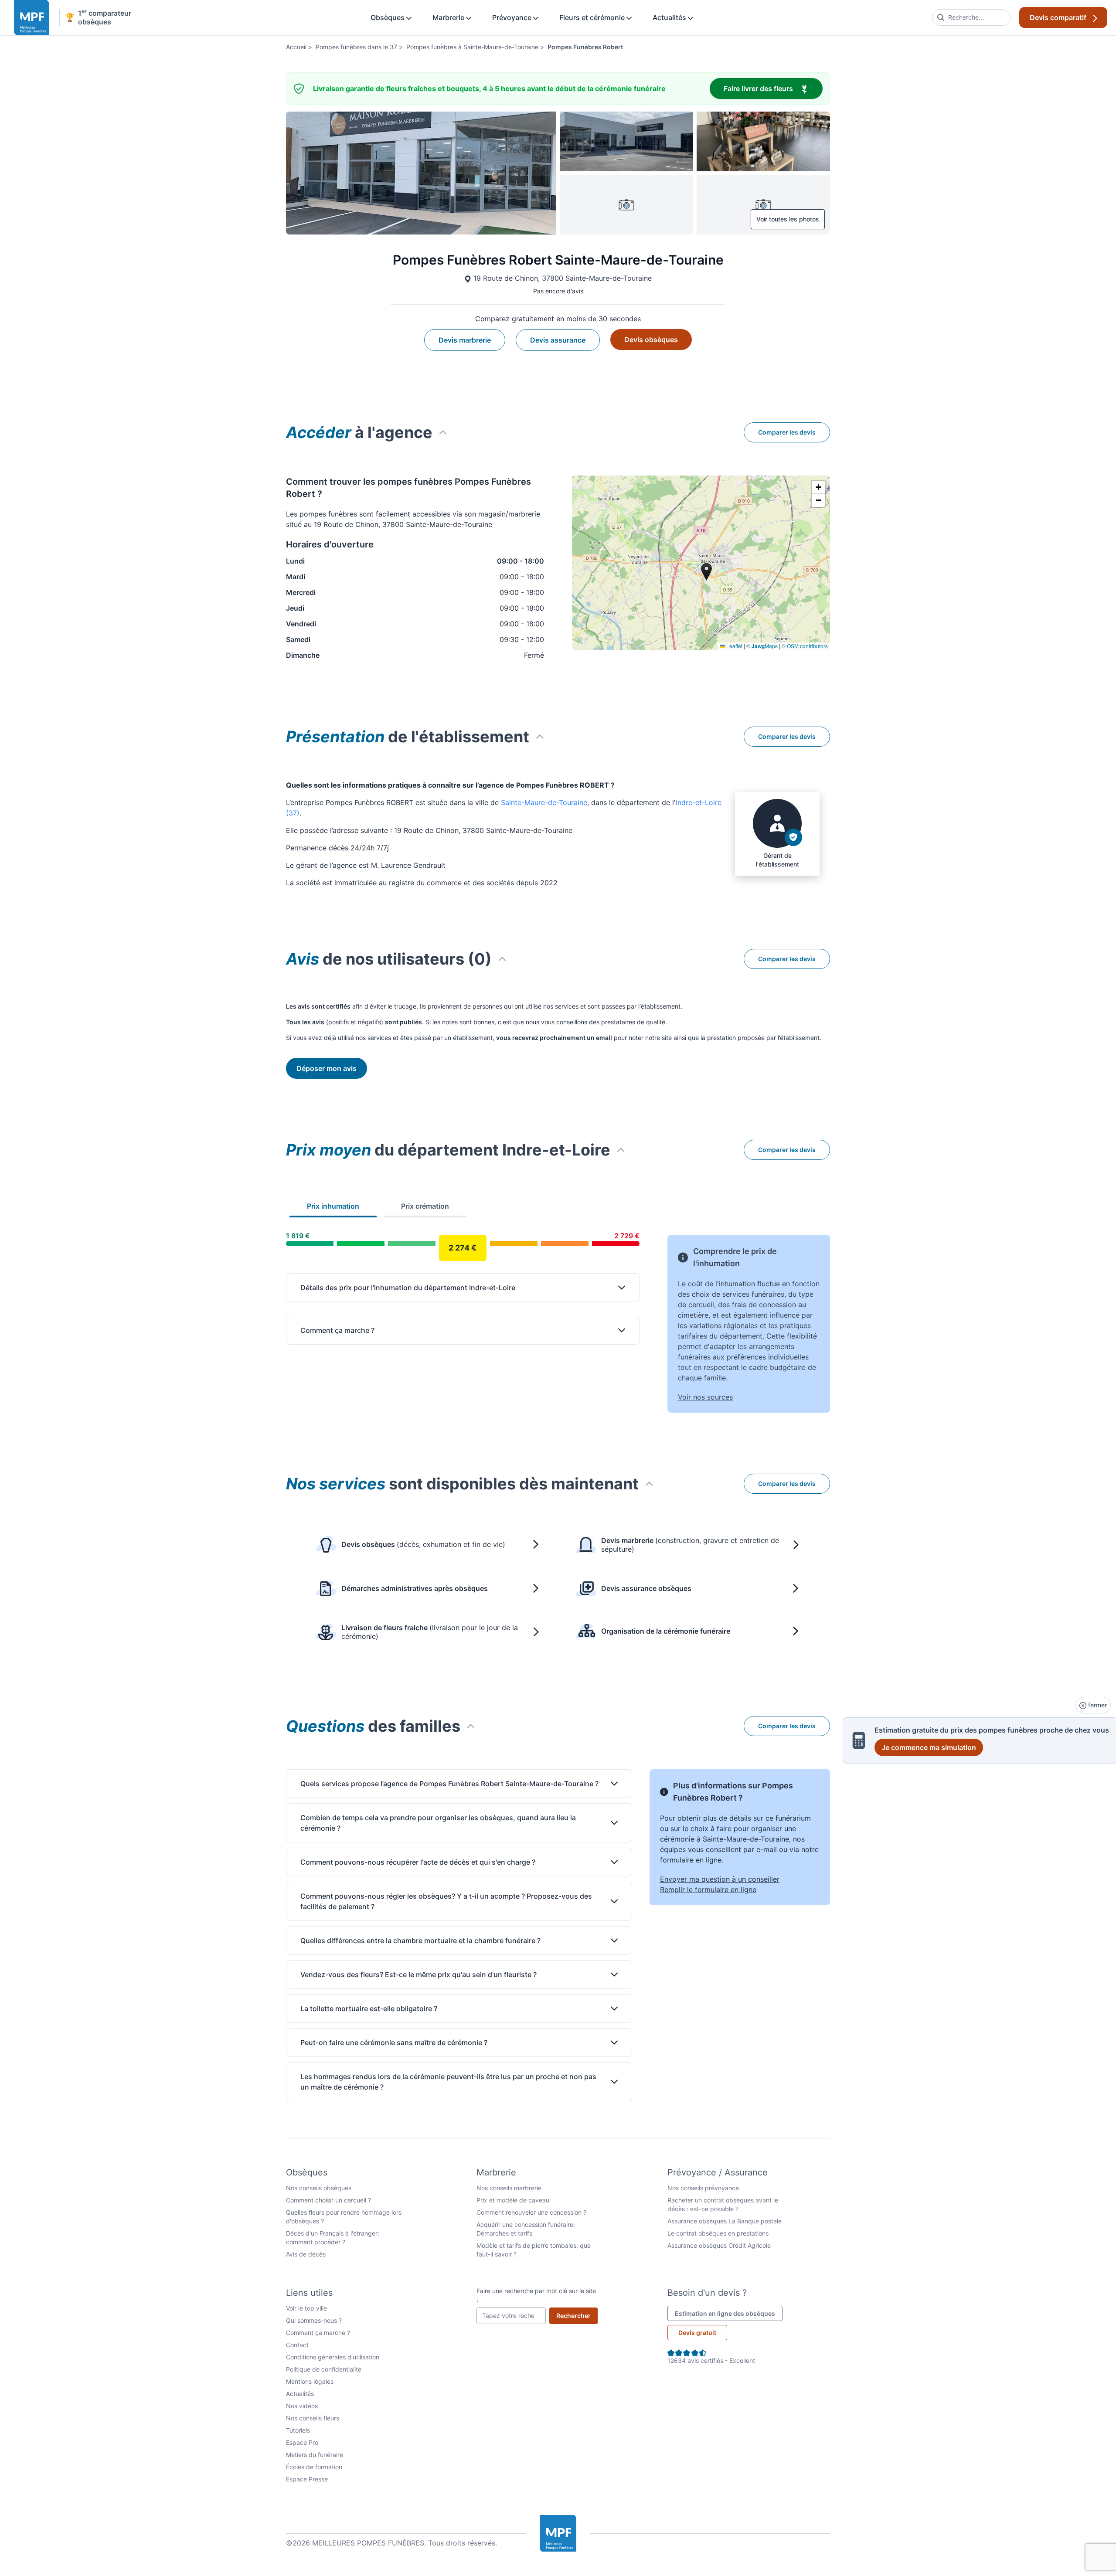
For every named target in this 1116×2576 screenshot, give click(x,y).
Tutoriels (298, 2430)
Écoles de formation (314, 2467)
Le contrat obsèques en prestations (718, 2233)
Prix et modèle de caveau (513, 2200)
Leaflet (734, 646)
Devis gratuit (697, 2333)
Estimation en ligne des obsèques (729, 2313)
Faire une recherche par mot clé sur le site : (536, 2295)
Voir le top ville (306, 2308)
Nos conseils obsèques (319, 2188)
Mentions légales (310, 2381)
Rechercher (577, 2315)
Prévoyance (513, 17)
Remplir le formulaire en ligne (708, 1890)
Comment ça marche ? (318, 2333)
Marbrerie (449, 17)
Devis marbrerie (465, 340)
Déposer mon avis (327, 1068)
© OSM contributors (805, 646)
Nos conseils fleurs (313, 2418)
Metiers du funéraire (315, 2455)
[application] (701, 563)
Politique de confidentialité (324, 2369)
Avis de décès (306, 2254)
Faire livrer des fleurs (773, 88)
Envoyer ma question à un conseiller (720, 1879)
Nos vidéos (302, 2406)
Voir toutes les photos (788, 219)
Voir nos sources (705, 1397)
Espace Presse (307, 2479)
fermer (1097, 1705)
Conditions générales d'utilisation (333, 2357)
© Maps (762, 646)
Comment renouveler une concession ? (531, 2212)
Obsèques (388, 17)
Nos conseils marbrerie (509, 2188)
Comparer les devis (787, 432)
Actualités (670, 17)
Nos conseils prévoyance (703, 2188)
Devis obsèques (651, 340)
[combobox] (971, 17)
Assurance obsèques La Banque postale (725, 2221)
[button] (818, 487)
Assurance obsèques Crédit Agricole (719, 2245)
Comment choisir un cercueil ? (328, 2200)
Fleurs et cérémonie (593, 17)
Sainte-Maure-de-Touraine (544, 802)
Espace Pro (302, 2442)
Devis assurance (558, 340)
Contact (297, 2345)
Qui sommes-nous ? (314, 2320)
